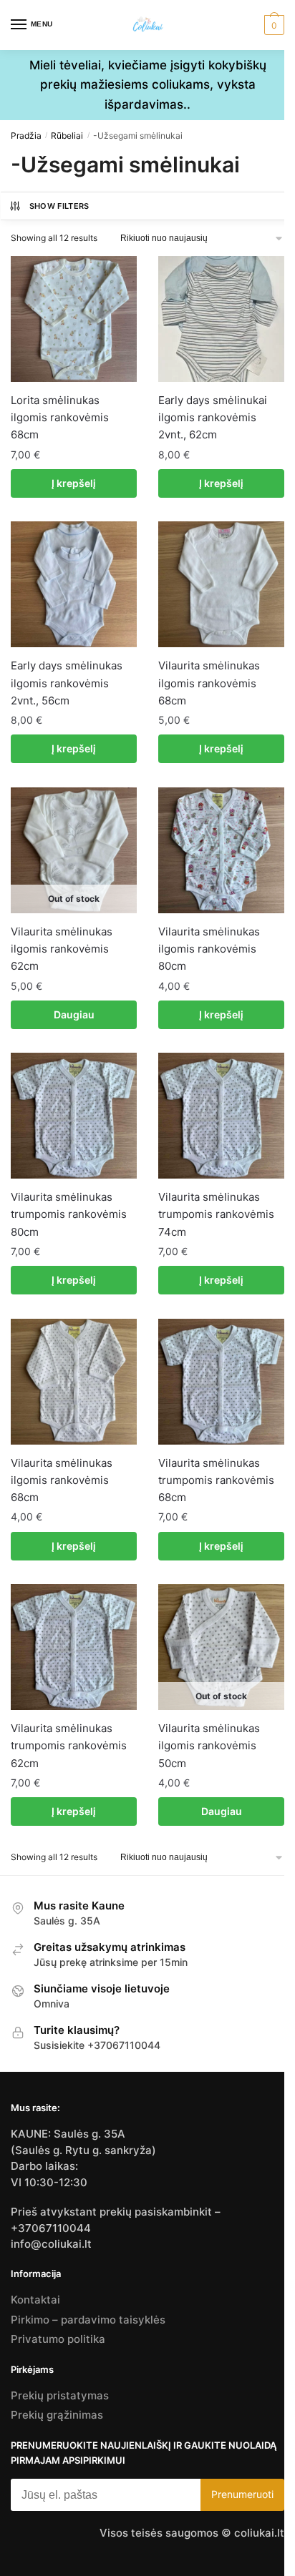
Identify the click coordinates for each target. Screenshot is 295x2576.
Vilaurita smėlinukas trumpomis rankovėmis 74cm (216, 1214)
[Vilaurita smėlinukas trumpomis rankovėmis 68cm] (221, 1382)
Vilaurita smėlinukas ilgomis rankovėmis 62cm (62, 949)
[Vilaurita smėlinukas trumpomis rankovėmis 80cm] (74, 1116)
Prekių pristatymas (60, 2395)
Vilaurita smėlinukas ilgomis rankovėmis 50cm (209, 1746)
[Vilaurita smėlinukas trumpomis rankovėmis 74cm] (221, 1116)
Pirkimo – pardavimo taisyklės (88, 2320)
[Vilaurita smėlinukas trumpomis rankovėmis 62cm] (74, 1647)
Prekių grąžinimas (57, 2415)
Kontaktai (35, 2300)
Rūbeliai (67, 136)
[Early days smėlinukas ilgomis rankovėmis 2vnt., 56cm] (74, 584)
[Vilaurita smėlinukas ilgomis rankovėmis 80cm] (221, 850)
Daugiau (74, 1014)
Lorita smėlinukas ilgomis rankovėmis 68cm (60, 418)
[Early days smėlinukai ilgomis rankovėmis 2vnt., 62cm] (221, 319)
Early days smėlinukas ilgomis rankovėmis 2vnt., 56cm (67, 683)
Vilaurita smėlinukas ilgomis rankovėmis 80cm (209, 949)
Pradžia (26, 136)
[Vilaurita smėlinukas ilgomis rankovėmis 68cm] (221, 584)
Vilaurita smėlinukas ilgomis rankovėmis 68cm (209, 683)
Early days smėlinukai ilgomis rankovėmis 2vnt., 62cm (213, 418)
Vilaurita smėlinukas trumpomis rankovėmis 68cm (216, 1480)
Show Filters (59, 206)
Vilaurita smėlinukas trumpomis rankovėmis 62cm (69, 1746)
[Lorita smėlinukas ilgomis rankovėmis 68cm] (74, 319)
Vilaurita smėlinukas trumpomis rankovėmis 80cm (69, 1214)
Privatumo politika (58, 2339)
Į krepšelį (74, 483)
